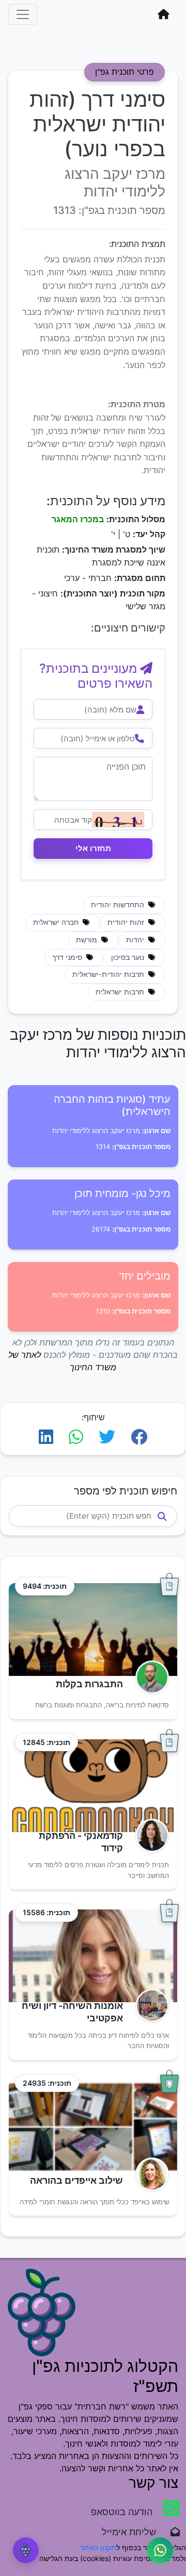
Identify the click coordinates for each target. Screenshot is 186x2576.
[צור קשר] (160, 2550)
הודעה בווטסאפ (123, 2512)
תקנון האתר (98, 2547)
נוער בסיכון (129, 957)
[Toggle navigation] (23, 14)
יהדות (136, 940)
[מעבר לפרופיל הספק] (149, 1677)
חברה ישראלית (57, 922)
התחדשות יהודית (119, 905)
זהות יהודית (127, 922)
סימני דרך (68, 957)
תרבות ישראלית (121, 992)
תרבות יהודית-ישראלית (109, 974)
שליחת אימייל (134, 2532)
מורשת (88, 940)
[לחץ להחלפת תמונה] (118, 820)
